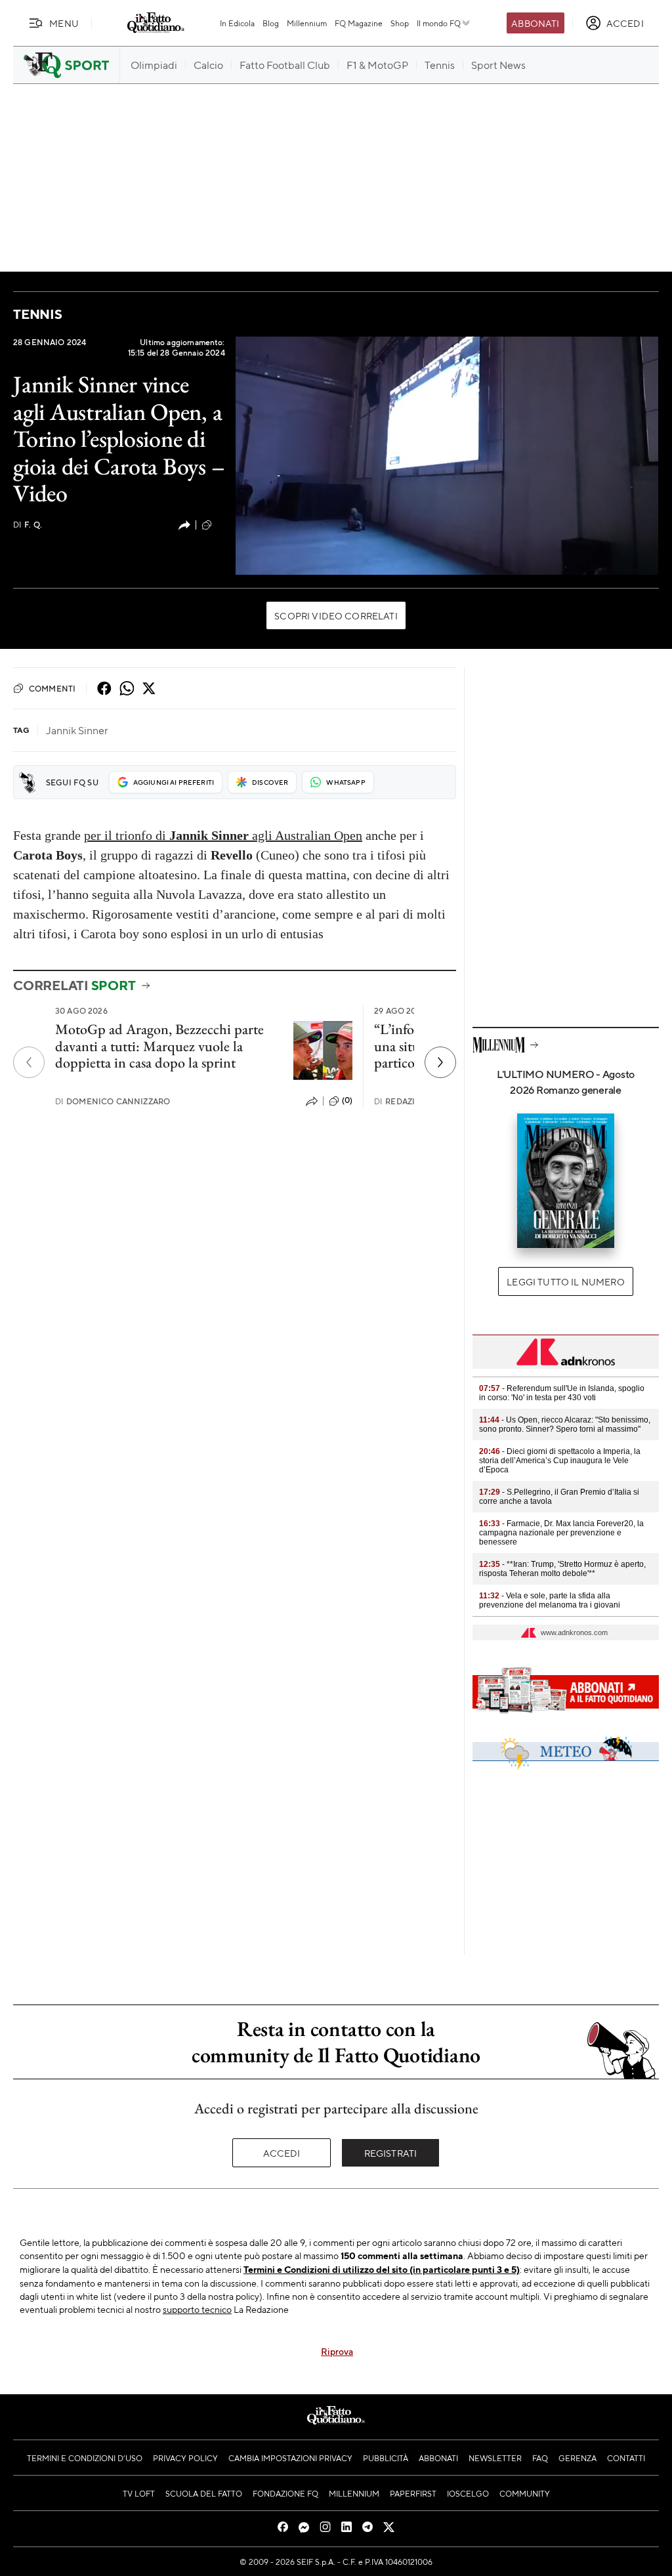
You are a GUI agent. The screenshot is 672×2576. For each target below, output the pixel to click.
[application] (447, 456)
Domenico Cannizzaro (113, 1101)
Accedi (282, 2153)
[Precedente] (29, 1062)
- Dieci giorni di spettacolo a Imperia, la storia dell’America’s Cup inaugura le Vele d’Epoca (560, 1461)
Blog (271, 23)
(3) (220, 524)
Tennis (38, 314)
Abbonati (535, 23)
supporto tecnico (197, 2309)
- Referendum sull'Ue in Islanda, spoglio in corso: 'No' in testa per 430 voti (562, 1393)
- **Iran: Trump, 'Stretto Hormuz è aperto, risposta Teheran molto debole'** (562, 1569)
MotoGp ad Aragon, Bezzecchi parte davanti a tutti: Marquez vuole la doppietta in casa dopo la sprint (159, 1046)
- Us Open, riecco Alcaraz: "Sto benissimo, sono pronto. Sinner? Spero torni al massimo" (565, 1424)
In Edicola (237, 23)
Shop (400, 23)
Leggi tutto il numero (565, 1281)
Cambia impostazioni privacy (290, 2458)
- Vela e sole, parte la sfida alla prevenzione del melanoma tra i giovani (550, 1600)
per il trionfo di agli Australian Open (223, 835)
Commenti (52, 688)
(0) (347, 1100)
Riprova (337, 2351)
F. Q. (28, 525)
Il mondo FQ (439, 23)
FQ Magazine (359, 23)
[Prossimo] (440, 1062)
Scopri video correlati (336, 615)
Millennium (307, 23)
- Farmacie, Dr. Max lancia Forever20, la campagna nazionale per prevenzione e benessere (561, 1533)
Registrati (391, 2153)
